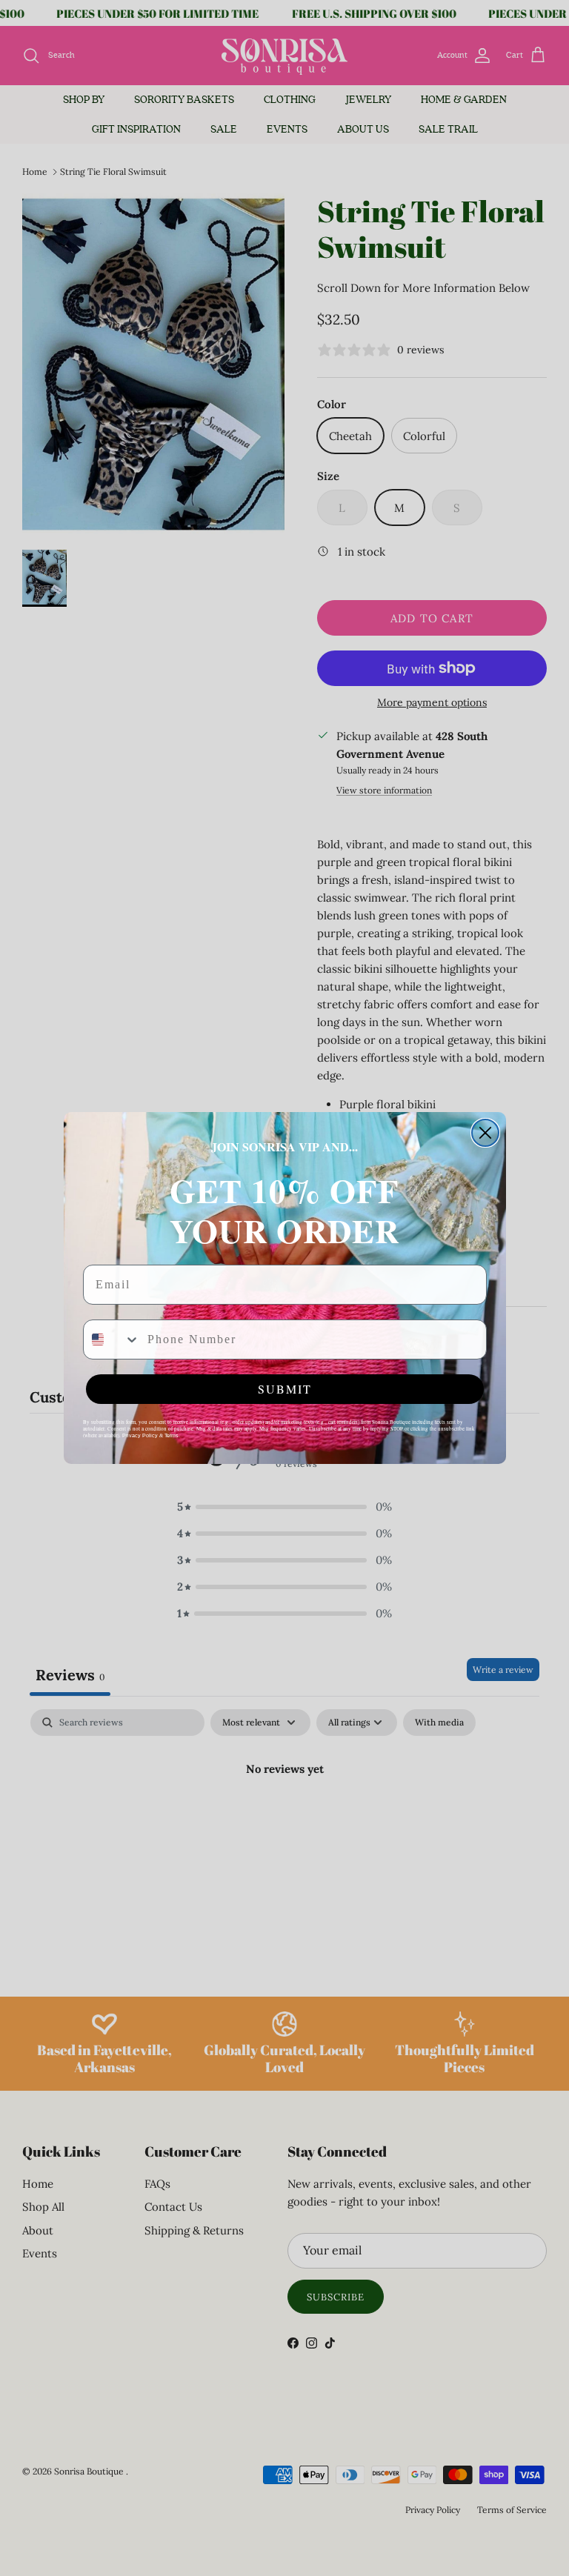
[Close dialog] (485, 1133)
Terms (172, 1435)
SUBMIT (285, 1389)
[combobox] (112, 1339)
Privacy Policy (140, 1435)
